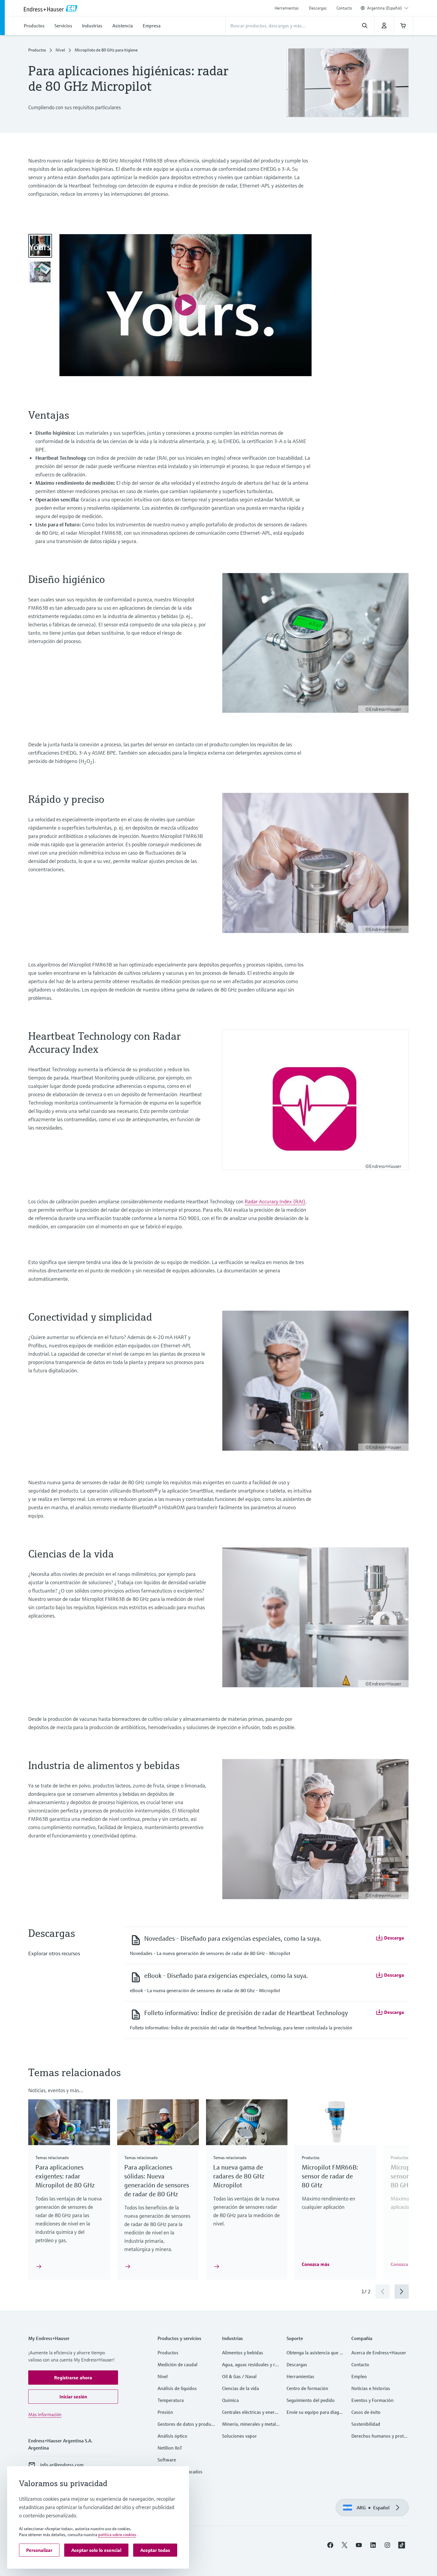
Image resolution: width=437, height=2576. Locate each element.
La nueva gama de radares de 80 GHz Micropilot (239, 2176)
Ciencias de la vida (240, 2388)
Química (230, 2400)
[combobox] (388, 8)
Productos (37, 50)
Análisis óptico (172, 2436)
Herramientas (287, 8)
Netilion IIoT (170, 2448)
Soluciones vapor (239, 2436)
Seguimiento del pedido (311, 2400)
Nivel (60, 50)
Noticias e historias (371, 2388)
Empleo (359, 2376)
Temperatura (171, 2400)
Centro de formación (307, 2388)
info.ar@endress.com (62, 2465)
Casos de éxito (366, 2412)
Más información (45, 2414)
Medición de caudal (177, 2364)
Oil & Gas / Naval (239, 2376)
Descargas (318, 8)
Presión (165, 2412)
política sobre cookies (117, 2535)
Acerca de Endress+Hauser (379, 2353)
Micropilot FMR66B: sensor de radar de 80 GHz (330, 2176)
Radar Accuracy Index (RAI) (275, 1201)
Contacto (344, 8)
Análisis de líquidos (177, 2388)
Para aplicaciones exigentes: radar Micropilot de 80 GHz (65, 2176)
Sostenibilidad (366, 2424)
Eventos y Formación (372, 2400)
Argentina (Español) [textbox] (385, 8)
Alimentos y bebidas (243, 2353)
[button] (390, 1938)
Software (167, 2460)
